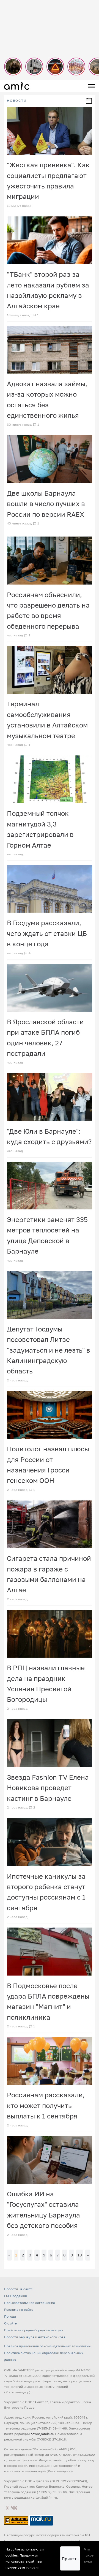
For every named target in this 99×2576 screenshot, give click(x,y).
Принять (70, 2559)
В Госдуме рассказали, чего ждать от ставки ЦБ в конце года (47, 933)
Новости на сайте (18, 2289)
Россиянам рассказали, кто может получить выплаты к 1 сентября (46, 2105)
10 (80, 2255)
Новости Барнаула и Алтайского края (35, 2337)
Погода (10, 2316)
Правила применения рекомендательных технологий (47, 2346)
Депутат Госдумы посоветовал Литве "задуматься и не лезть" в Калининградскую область (49, 1350)
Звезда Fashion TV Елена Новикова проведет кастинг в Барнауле (48, 1788)
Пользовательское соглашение (30, 2303)
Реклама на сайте (19, 2310)
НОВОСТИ (17, 101)
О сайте (10, 2323)
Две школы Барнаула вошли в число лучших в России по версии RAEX (46, 504)
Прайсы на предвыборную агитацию (33, 2330)
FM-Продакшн (16, 2296)
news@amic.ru (42, 2434)
